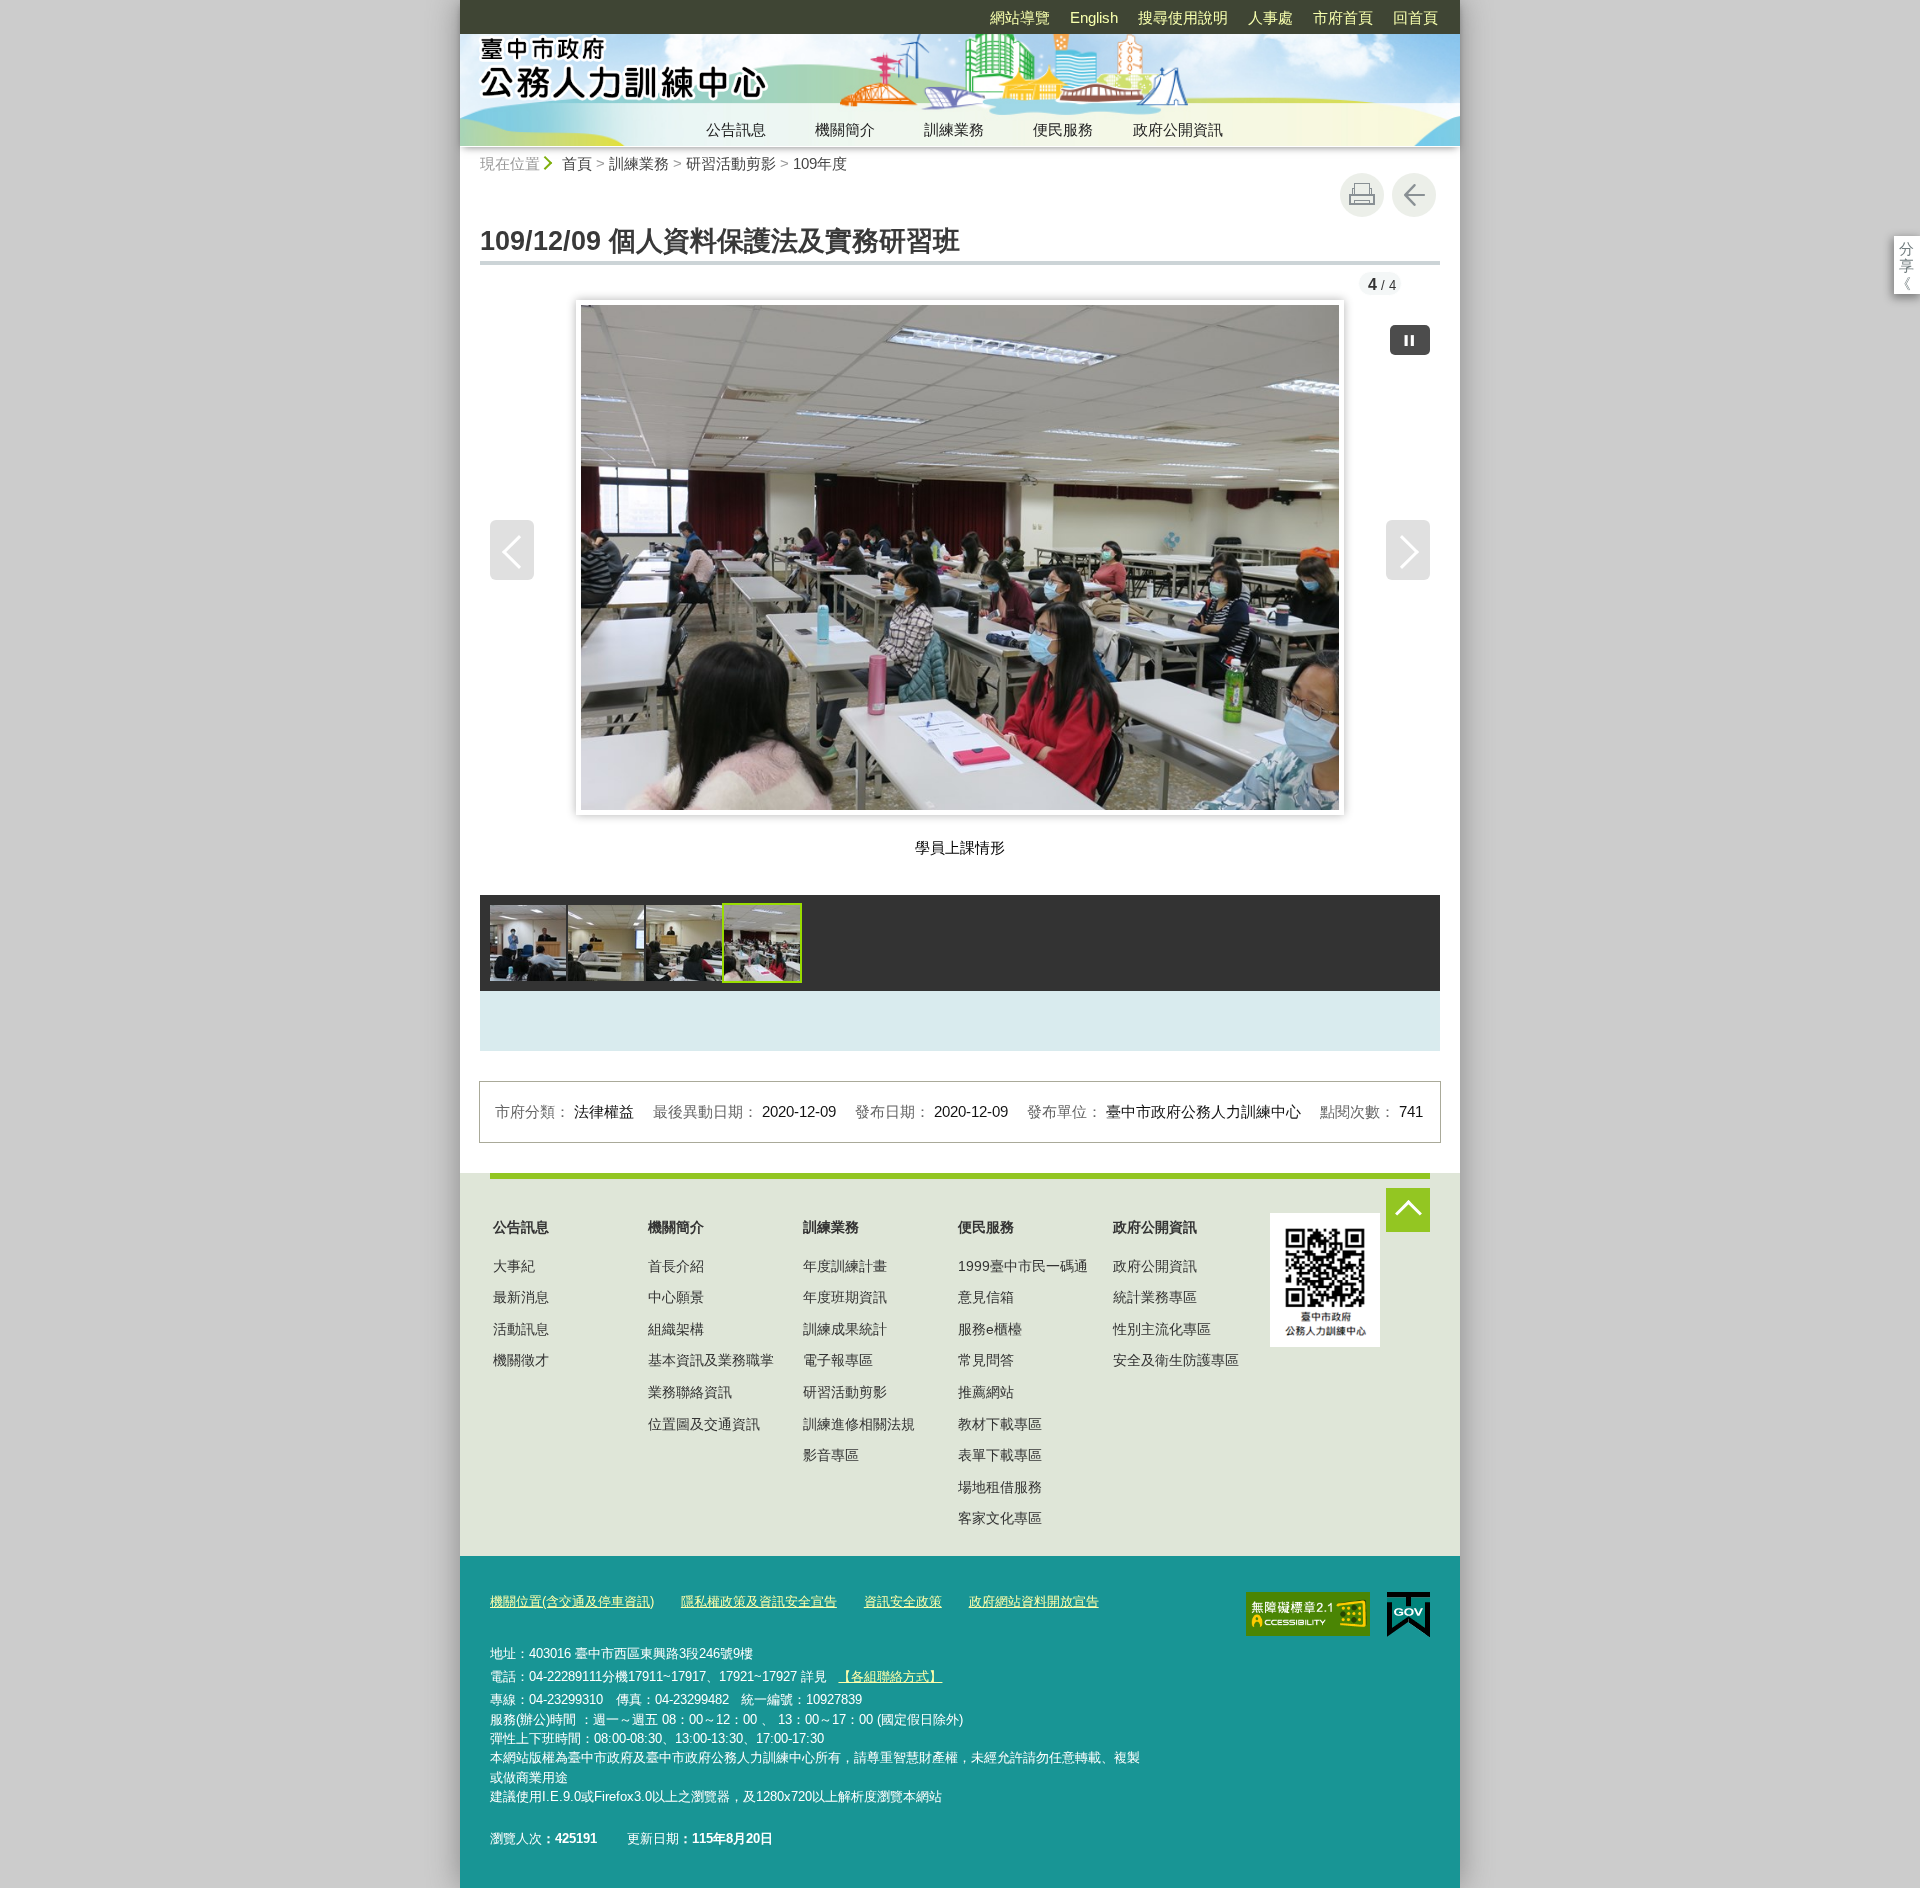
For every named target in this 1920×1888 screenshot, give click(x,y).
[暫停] (1410, 340)
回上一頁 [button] (1414, 195)
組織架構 (676, 1329)
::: (451, 8)
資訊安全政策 (903, 1601)
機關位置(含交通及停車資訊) (572, 1601)
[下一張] (1408, 550)
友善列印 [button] (1362, 195)
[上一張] (512, 550)
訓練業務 (954, 129)
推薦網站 (986, 1392)
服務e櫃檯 (990, 1329)
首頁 (577, 163)
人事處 (1270, 17)
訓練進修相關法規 (859, 1424)
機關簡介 (845, 129)
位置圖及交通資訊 (704, 1424)
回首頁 (1415, 17)
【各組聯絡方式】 (890, 1676)
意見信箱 (986, 1297)
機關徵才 (521, 1360)
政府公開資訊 (1178, 129)
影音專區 (831, 1455)
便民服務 (1063, 129)
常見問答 (986, 1360)
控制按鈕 (1408, 1210)
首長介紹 (676, 1266)
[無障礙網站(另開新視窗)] (1308, 1614)
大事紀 (514, 1266)
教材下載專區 (1000, 1424)
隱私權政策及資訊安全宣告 (759, 1601)
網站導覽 (1020, 17)
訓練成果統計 (845, 1329)
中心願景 (676, 1297)
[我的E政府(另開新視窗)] (1408, 1615)
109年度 (820, 163)
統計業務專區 (1155, 1297)
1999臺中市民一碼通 (1023, 1266)
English (1094, 17)
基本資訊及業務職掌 (711, 1360)
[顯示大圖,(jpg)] (528, 943)
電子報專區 (838, 1360)
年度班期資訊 (845, 1297)
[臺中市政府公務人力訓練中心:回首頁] (776, 73)
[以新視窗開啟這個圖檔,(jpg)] (960, 565)
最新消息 (521, 1297)
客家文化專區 (1000, 1518)
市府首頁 (1343, 17)
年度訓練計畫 (845, 1266)
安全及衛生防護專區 (1176, 1360)
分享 (1906, 248)
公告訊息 (736, 129)
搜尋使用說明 (1183, 17)
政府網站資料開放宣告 (1034, 1601)
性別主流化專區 (1162, 1329)
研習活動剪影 (731, 163)
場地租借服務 (1000, 1487)
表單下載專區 (1000, 1455)
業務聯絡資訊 (690, 1392)
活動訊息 (521, 1329)
